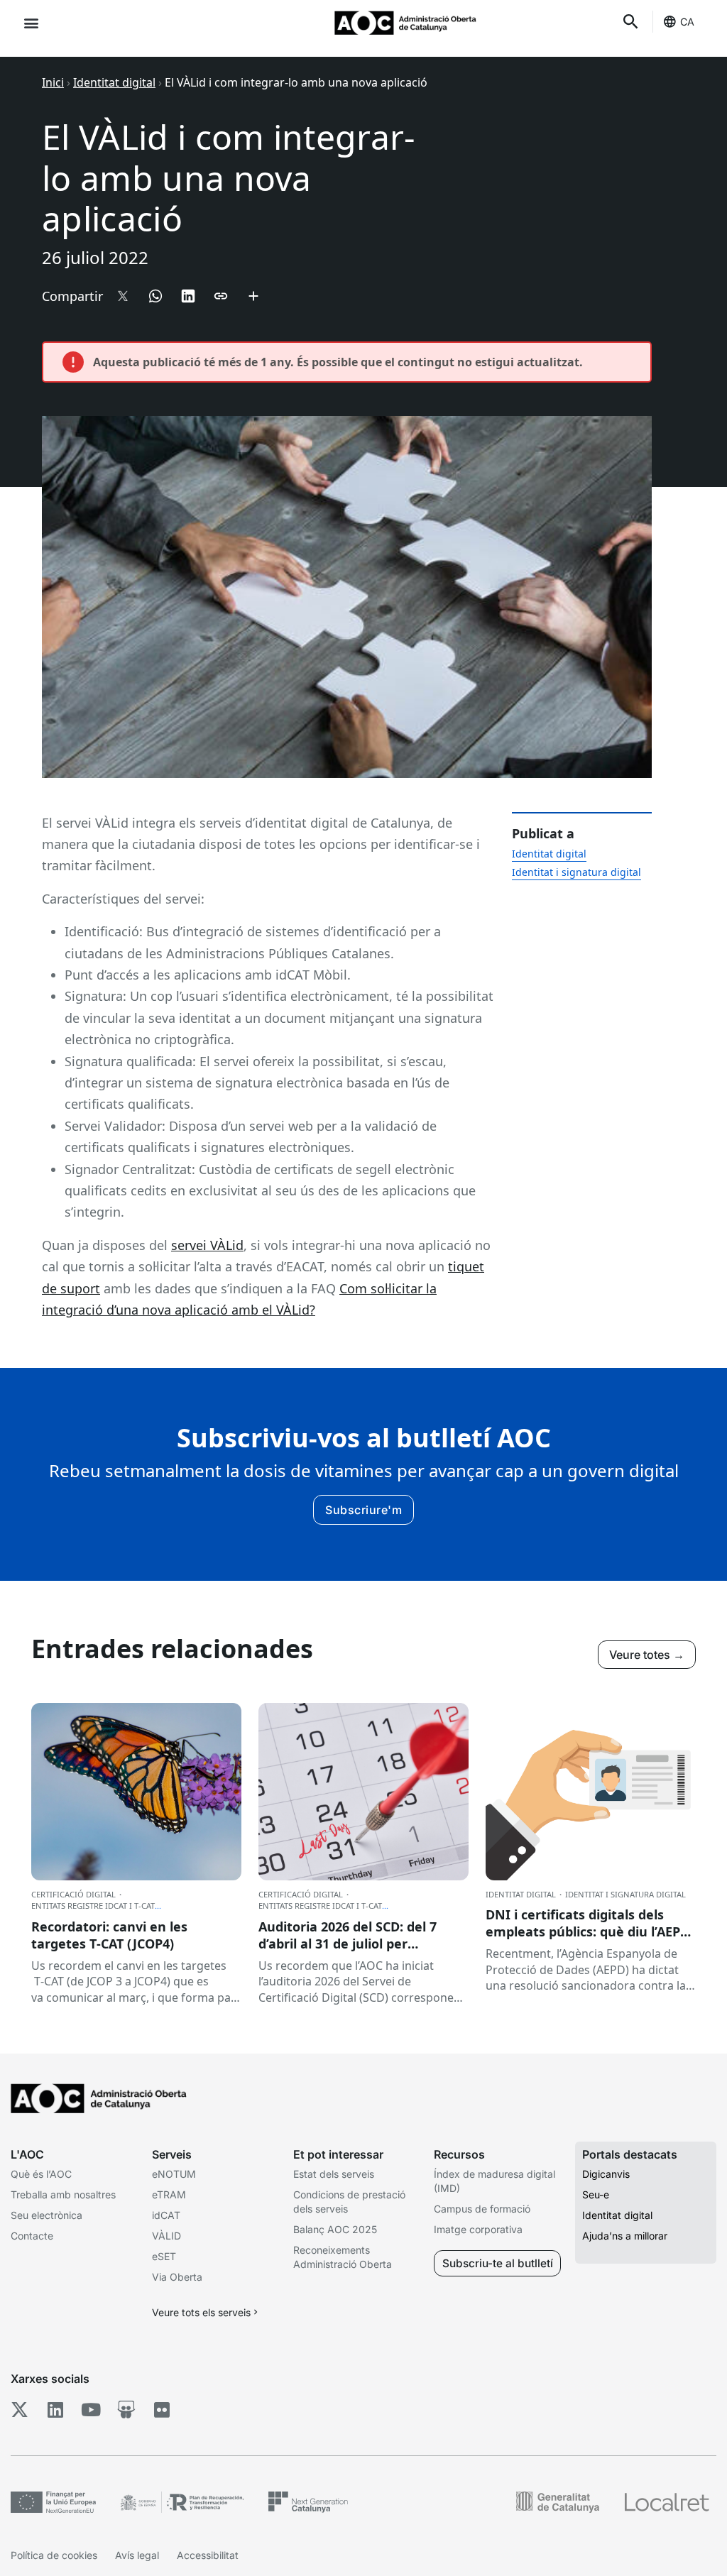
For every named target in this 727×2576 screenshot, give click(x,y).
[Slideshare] (126, 2409)
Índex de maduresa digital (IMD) (494, 2181)
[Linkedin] (55, 2409)
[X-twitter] (20, 2409)
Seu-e (596, 2194)
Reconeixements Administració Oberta (343, 2257)
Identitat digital (114, 82)
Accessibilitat (208, 2555)
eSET (164, 2256)
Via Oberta (177, 2277)
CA (687, 22)
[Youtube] (91, 2409)
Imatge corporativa (478, 2229)
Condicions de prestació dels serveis (349, 2202)
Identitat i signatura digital (576, 872)
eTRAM (169, 2194)
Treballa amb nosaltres (63, 2194)
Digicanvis (606, 2174)
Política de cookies (54, 2555)
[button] (31, 22)
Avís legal (137, 2555)
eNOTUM (174, 2174)
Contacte (32, 2236)
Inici (53, 82)
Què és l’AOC (41, 2174)
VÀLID (166, 2236)
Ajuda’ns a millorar (625, 2236)
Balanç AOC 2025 (335, 2229)
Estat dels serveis (334, 2174)
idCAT (166, 2215)
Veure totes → (647, 1655)
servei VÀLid (207, 1245)
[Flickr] (162, 2409)
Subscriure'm (363, 1510)
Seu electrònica (47, 2215)
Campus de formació (482, 2209)
